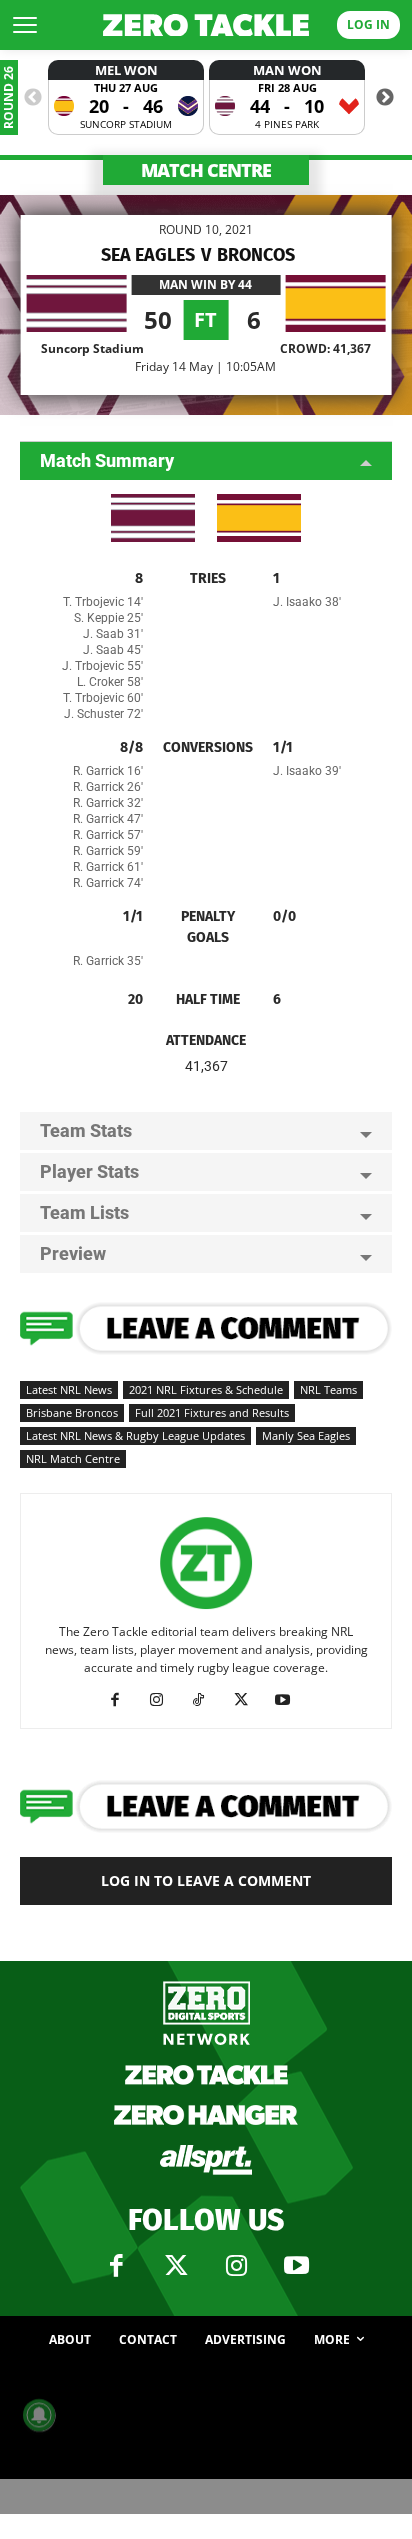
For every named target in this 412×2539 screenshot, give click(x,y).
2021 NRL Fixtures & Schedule (206, 1389)
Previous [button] (33, 98)
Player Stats (89, 1171)
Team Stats (86, 1130)
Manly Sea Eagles (306, 1435)
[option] (126, 97)
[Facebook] (122, 1700)
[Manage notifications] (39, 2415)
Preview (73, 1253)
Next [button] (385, 98)
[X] (248, 1700)
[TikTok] (206, 1700)
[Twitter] (176, 2266)
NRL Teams (328, 1389)
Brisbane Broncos (72, 1412)
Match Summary (107, 460)
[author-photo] (206, 1609)
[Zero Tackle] (206, 25)
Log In (368, 24)
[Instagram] (164, 1700)
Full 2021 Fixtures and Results (212, 1412)
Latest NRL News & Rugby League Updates (135, 1435)
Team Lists (84, 1212)
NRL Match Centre (73, 1458)
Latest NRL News (69, 1389)
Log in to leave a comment (206, 1880)
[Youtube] (290, 1700)
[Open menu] (25, 25)
